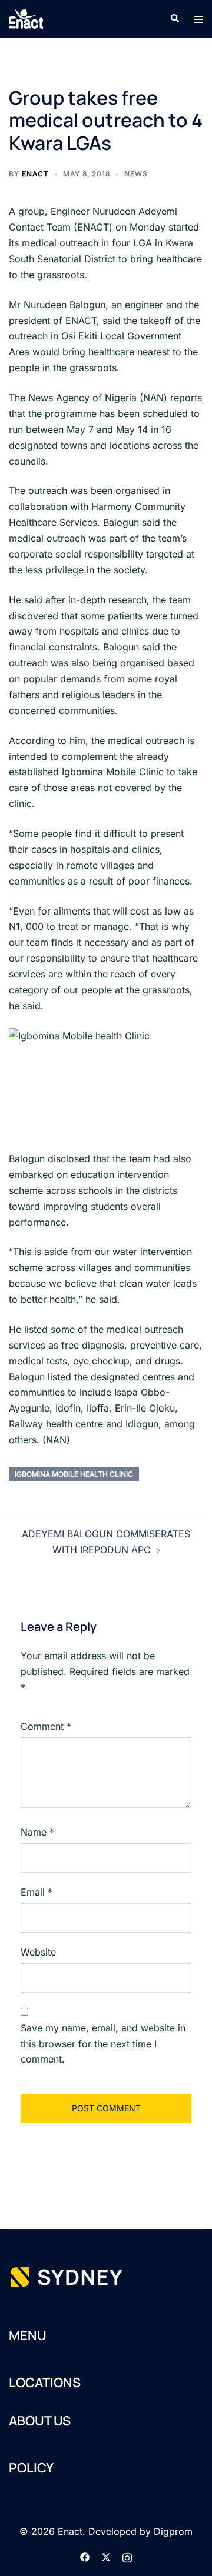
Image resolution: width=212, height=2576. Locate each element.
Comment (46, 1726)
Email (37, 1892)
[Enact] (26, 18)
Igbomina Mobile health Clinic (74, 1474)
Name (37, 1832)
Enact (35, 174)
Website (38, 1952)
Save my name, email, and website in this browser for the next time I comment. (103, 2044)
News (136, 174)
